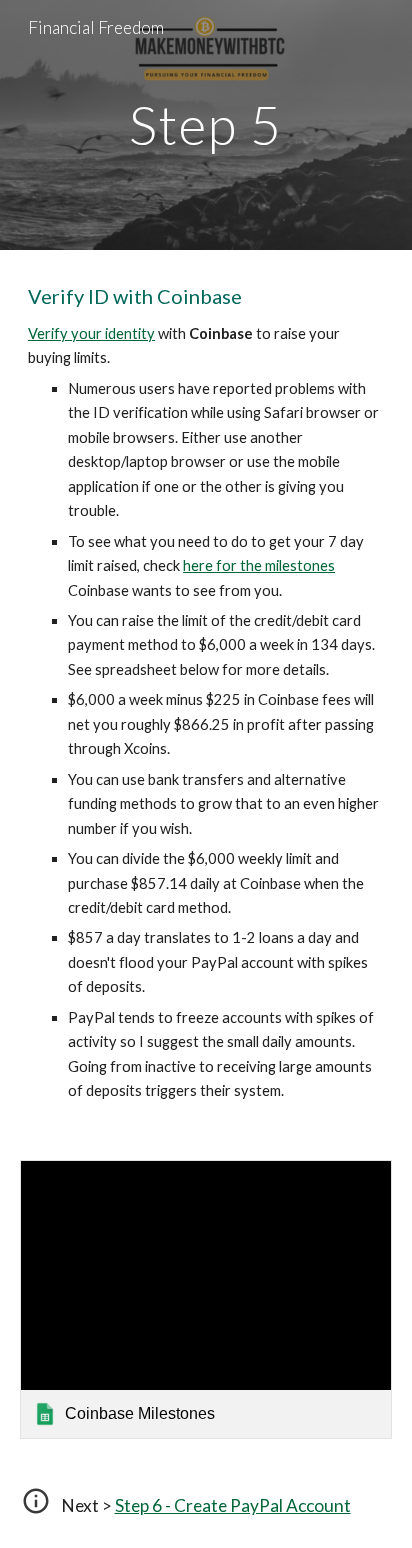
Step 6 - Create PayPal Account (233, 1505)
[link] (206, 1299)
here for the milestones (259, 565)
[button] (36, 1508)
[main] (206, 124)
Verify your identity (91, 333)
